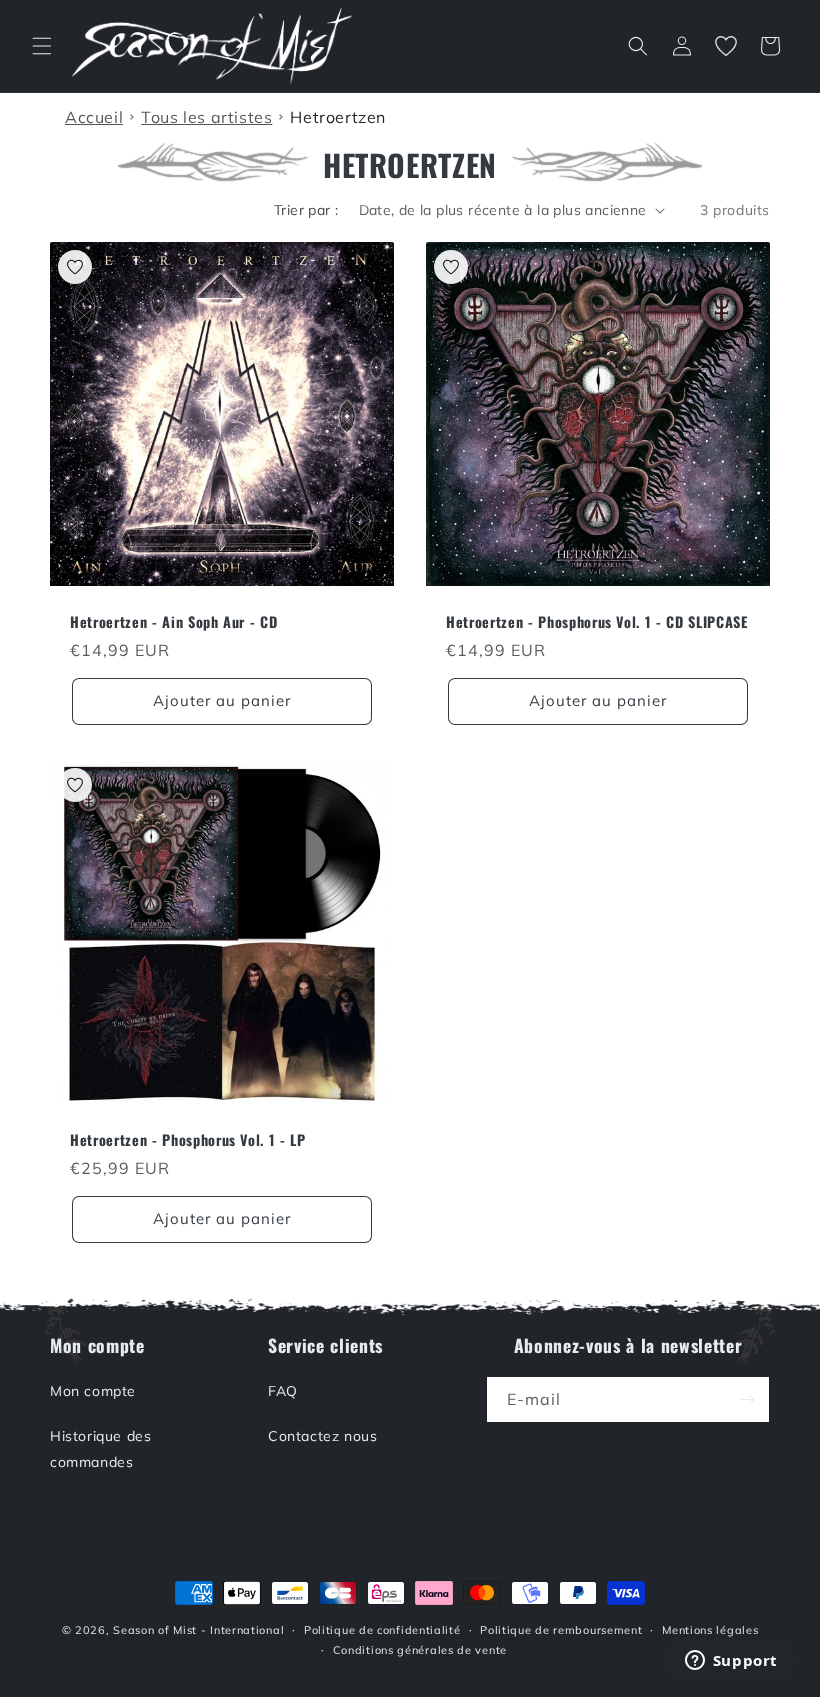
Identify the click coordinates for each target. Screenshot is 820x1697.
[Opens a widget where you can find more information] (731, 1662)
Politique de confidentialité (382, 1630)
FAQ (283, 1391)
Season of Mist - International (198, 1630)
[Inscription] (747, 1399)
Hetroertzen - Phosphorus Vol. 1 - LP (188, 1140)
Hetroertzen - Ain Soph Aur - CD (173, 622)
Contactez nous (322, 1436)
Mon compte (93, 1391)
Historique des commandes (100, 1448)
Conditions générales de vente (420, 1650)
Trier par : (306, 210)
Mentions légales (710, 1630)
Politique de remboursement (561, 1630)
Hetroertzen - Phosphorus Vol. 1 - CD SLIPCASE (597, 622)
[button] (42, 46)
